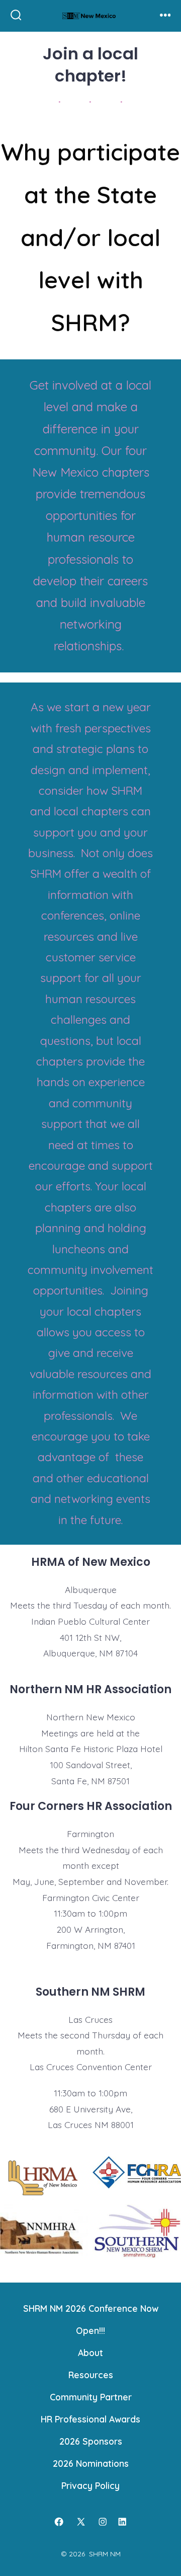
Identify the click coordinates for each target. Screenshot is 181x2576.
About (90, 2353)
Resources (91, 2375)
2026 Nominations (91, 2463)
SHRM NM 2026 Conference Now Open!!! (91, 2319)
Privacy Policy (90, 2485)
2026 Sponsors (91, 2441)
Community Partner (91, 2397)
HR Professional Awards (90, 2419)
